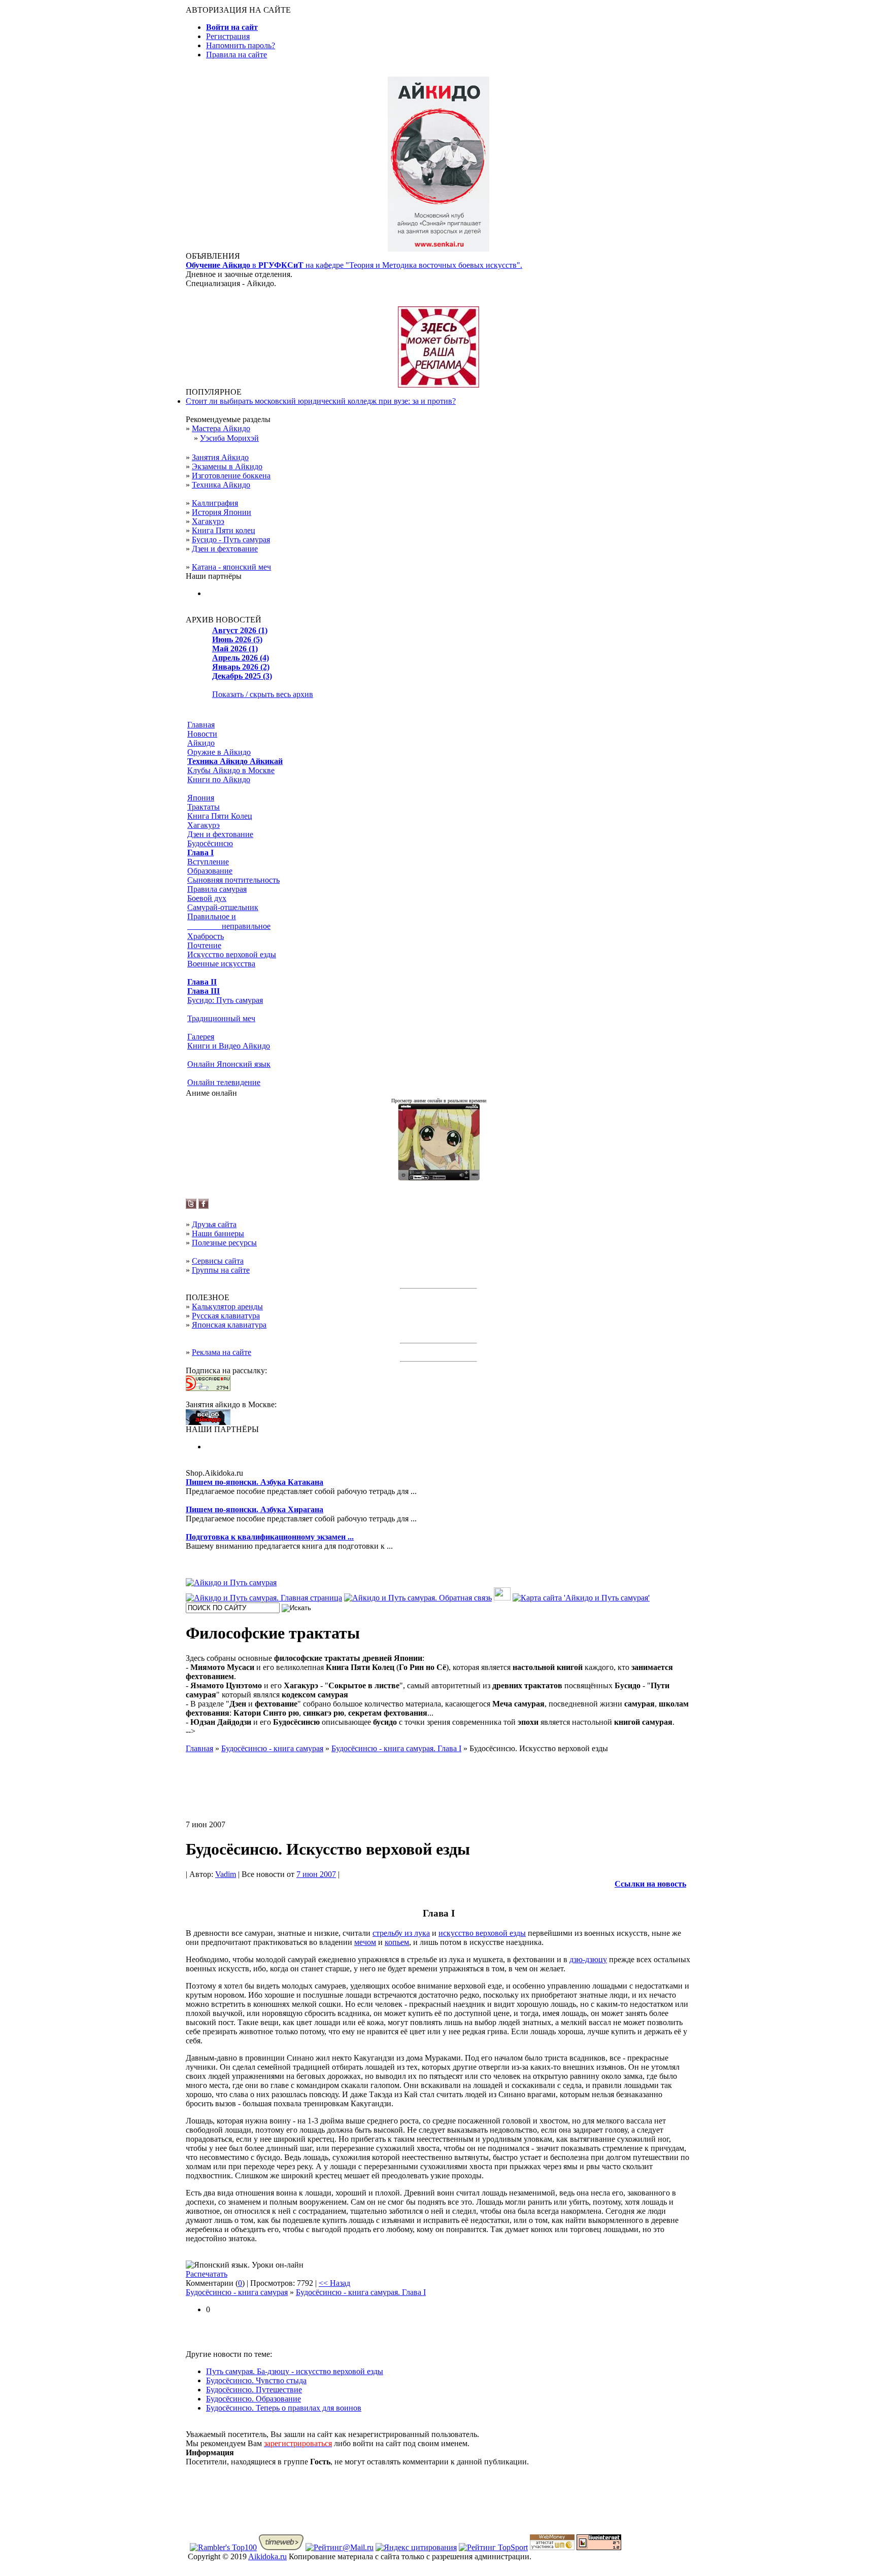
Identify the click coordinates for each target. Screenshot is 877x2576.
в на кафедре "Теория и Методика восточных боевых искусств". (354, 265)
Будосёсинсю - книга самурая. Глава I (361, 2292)
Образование (210, 871)
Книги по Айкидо (219, 779)
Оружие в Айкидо (219, 752)
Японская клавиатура (229, 1325)
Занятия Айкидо (220, 457)
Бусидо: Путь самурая (225, 1000)
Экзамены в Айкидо (227, 466)
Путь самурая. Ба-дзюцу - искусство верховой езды (295, 2371)
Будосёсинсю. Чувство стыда (256, 2380)
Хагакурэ (208, 521)
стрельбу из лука (401, 1933)
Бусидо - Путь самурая (231, 539)
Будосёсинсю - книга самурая (237, 2292)
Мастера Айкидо (221, 428)
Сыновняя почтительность (233, 880)
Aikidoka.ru (267, 2556)
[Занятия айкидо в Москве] (438, 249)
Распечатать (207, 2274)
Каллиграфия (215, 503)
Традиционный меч (221, 1018)
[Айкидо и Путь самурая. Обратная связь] (418, 1598)
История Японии (222, 512)
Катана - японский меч (231, 567)
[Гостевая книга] (502, 1598)
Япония (201, 798)
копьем (397, 1942)
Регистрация (228, 36)
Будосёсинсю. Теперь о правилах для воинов (284, 2408)
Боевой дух (207, 898)
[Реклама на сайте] (438, 385)
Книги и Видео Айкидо (229, 1046)
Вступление (208, 862)
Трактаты (204, 807)
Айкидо (201, 743)
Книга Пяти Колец (220, 816)
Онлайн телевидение (224, 1082)
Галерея (201, 1037)
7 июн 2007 (316, 1874)
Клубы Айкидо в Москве (231, 770)
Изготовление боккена (231, 476)
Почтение (204, 945)
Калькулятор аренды (227, 1307)
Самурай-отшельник (223, 907)
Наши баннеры (218, 1233)
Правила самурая (217, 889)
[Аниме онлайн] (439, 1178)
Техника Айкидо (221, 485)
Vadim (226, 1874)
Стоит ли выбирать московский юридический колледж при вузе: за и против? (321, 401)
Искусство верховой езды (232, 954)
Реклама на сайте (222, 1352)
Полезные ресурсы (224, 1243)
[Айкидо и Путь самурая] (231, 1582)
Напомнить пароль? (241, 45)
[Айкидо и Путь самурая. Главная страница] (264, 1598)
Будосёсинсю (210, 843)
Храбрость (206, 936)
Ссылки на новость (650, 1884)
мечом (365, 1942)
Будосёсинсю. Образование (254, 2399)
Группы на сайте (221, 1270)
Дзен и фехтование (225, 549)
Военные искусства (221, 964)
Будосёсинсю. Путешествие (254, 2390)
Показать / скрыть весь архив (263, 694)
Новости (202, 734)
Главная (201, 725)
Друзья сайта (214, 1224)
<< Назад (334, 2283)
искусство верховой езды (482, 1933)
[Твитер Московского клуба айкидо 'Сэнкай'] (191, 1206)
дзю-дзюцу (588, 1959)
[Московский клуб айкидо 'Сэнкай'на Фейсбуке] (204, 1206)
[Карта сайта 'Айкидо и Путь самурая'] (581, 1598)
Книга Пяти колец (224, 530)
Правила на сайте (237, 55)
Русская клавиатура (226, 1316)
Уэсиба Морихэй (229, 438)
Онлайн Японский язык (229, 1064)
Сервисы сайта (218, 1261)
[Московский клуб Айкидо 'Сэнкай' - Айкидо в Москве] (208, 1422)
